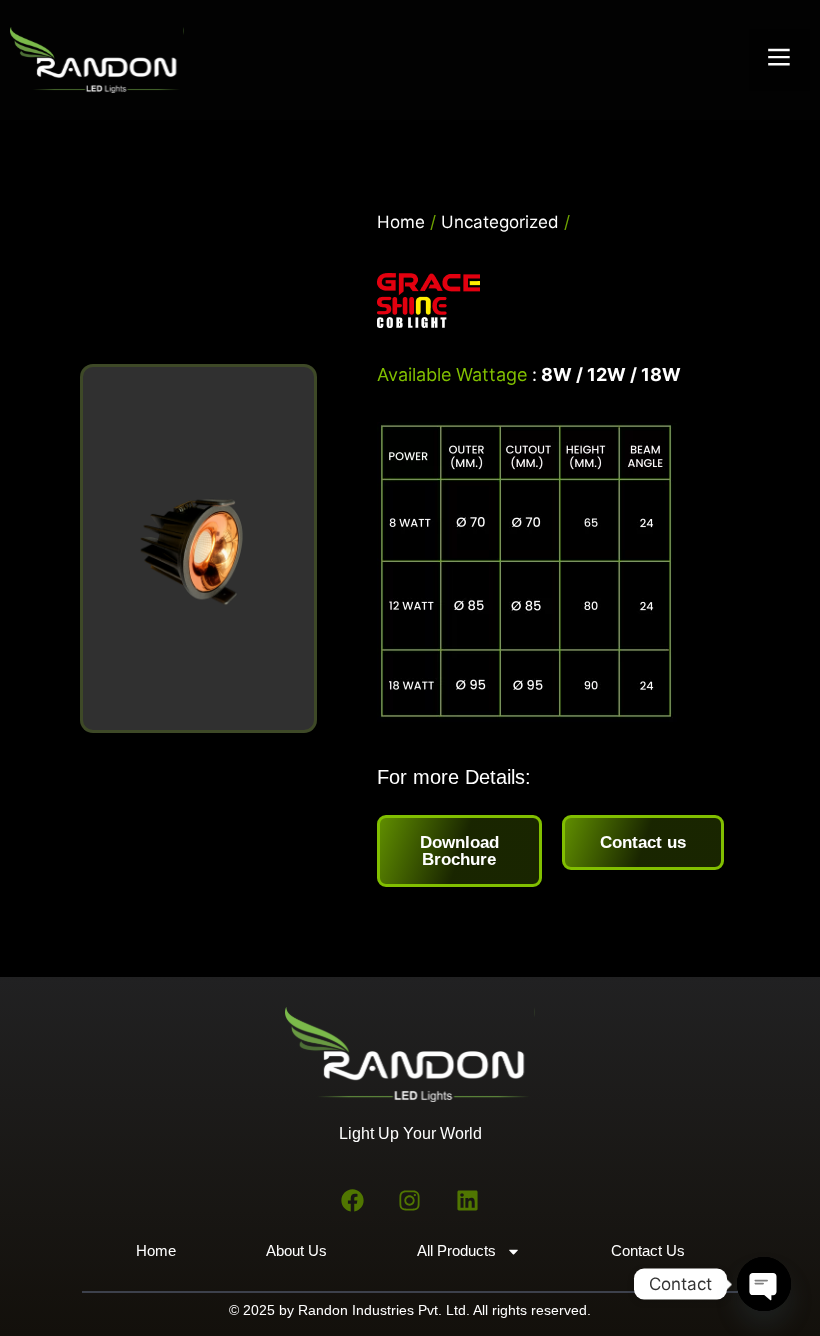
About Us (296, 1250)
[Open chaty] (764, 1284)
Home (401, 222)
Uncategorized (500, 222)
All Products (456, 1250)
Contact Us (648, 1250)
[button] (780, 60)
